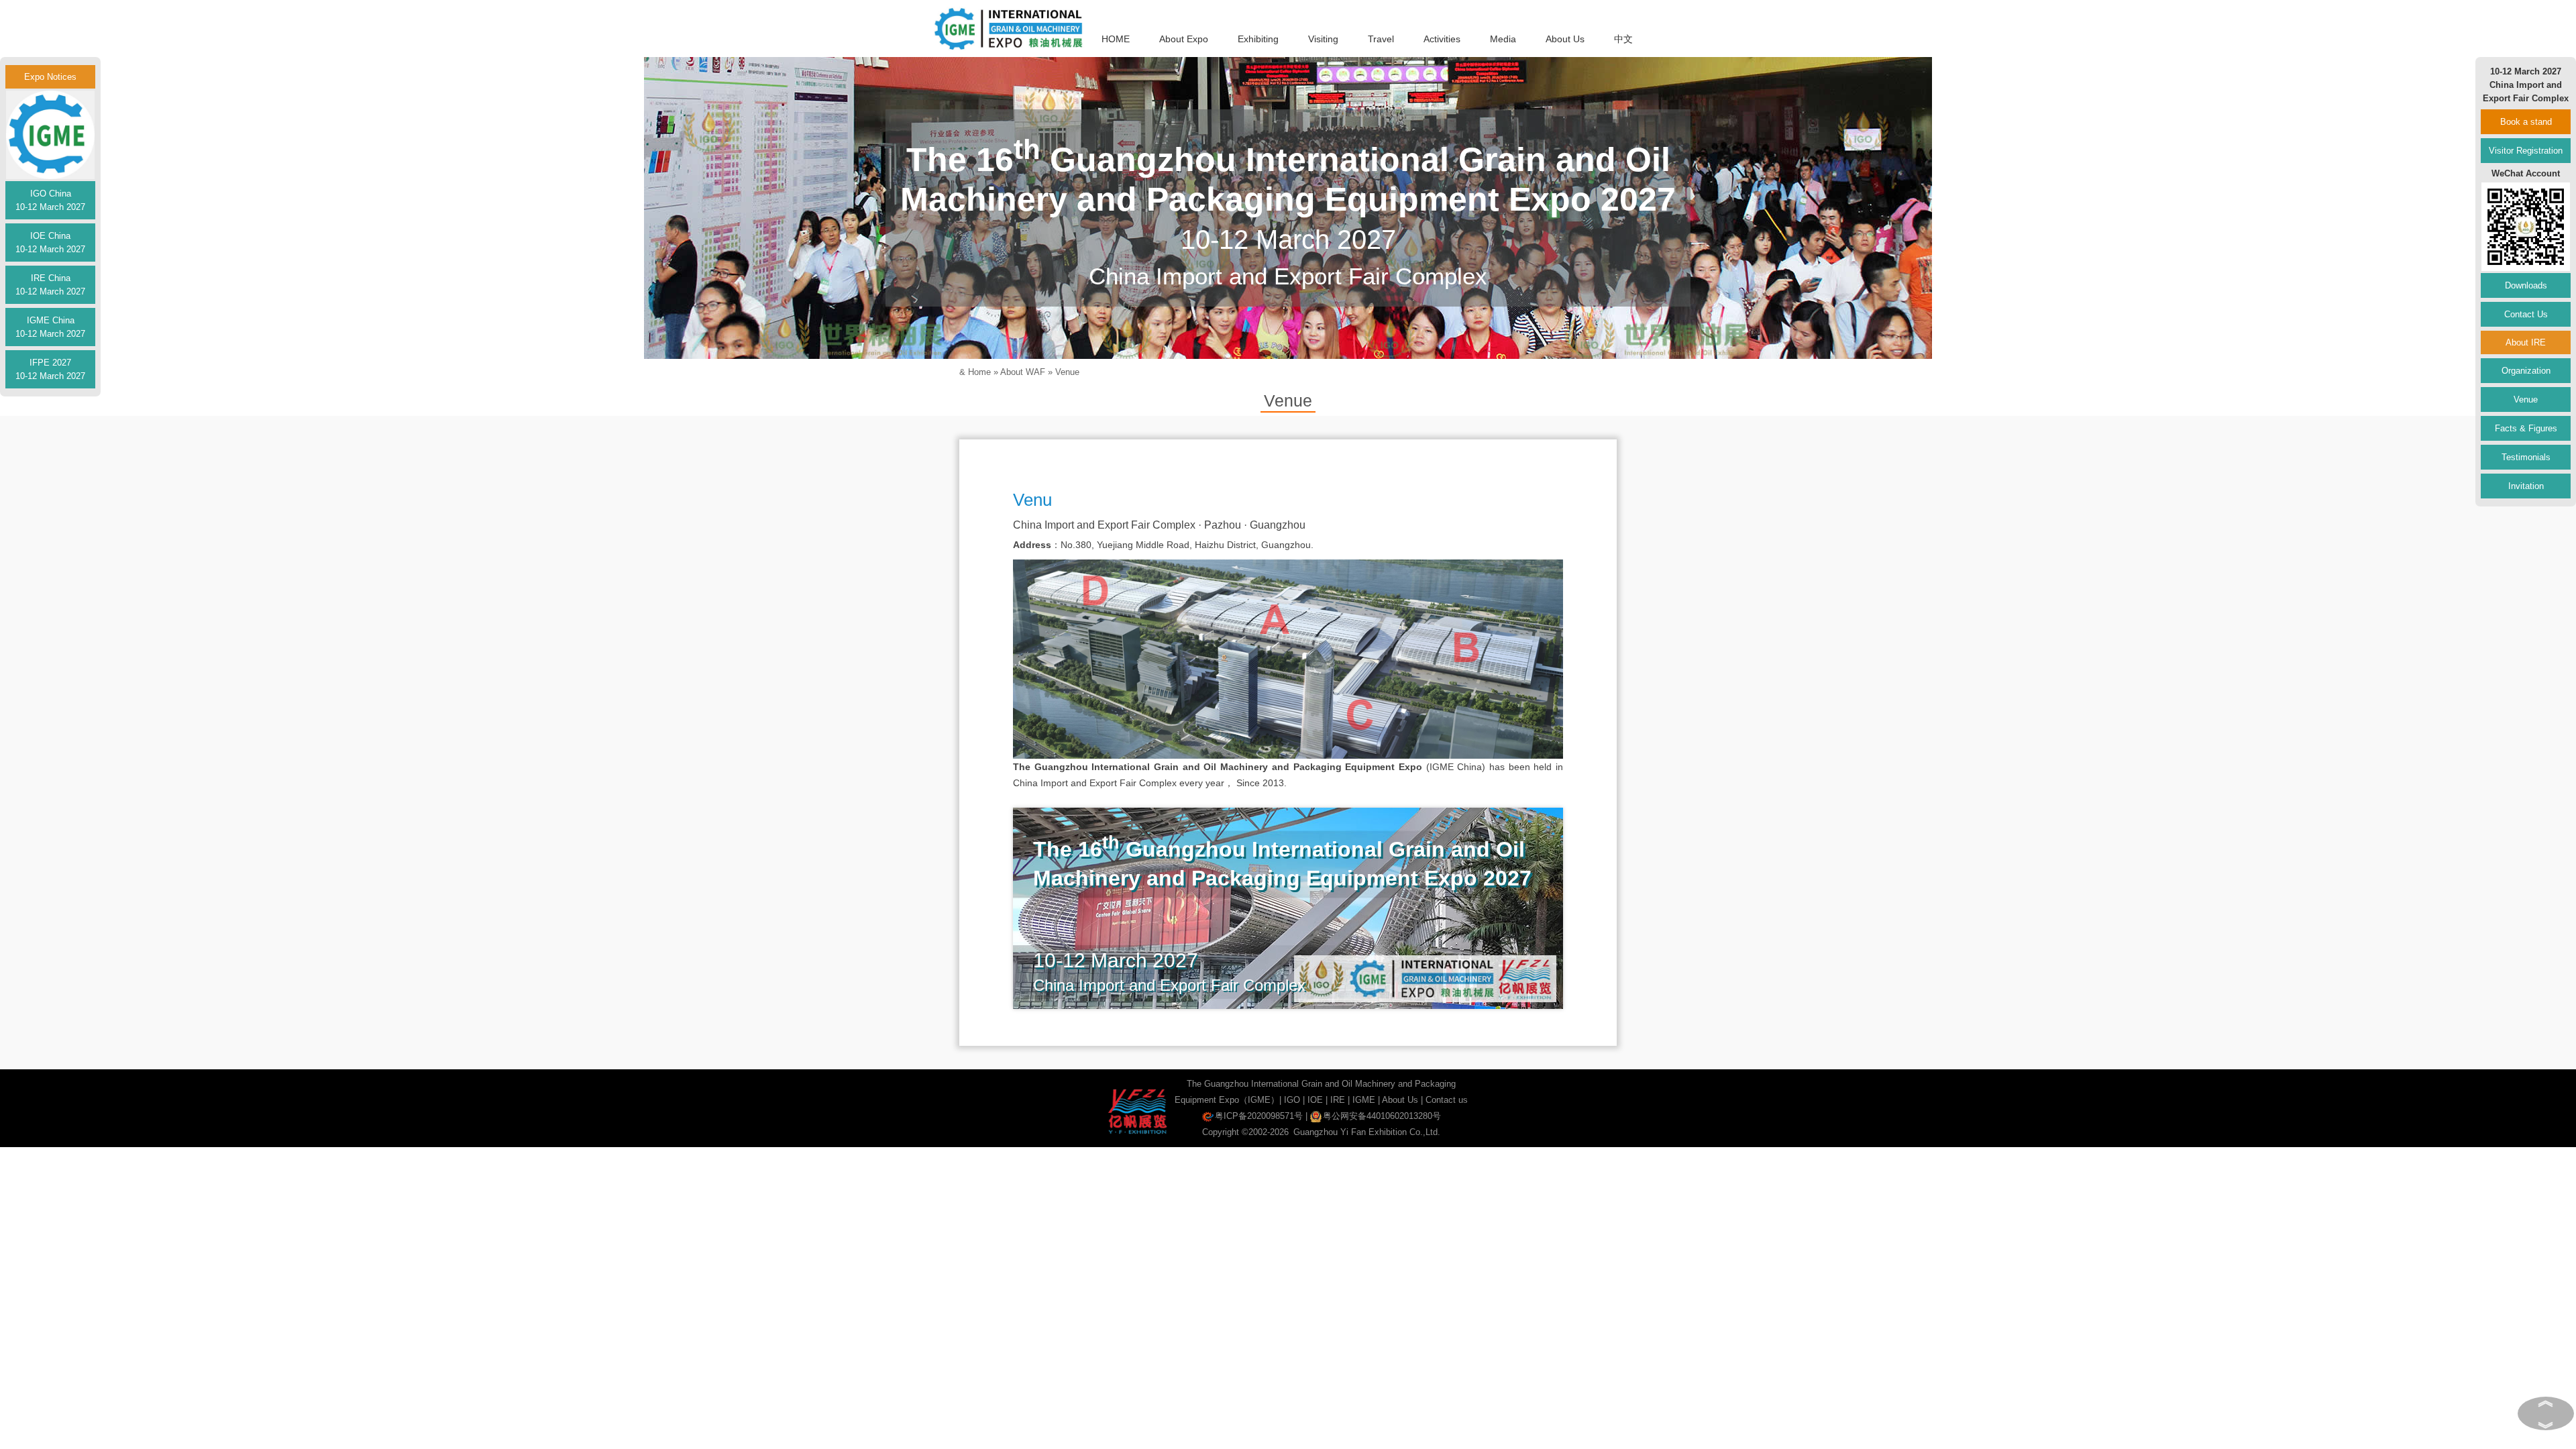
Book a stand (2526, 122)
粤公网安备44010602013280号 (1382, 1116)
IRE (1338, 1100)
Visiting (1323, 39)
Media (1503, 39)
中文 (1623, 39)
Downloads (2526, 285)
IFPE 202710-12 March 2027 (50, 369)
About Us (1565, 39)
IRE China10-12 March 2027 (50, 285)
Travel (1381, 39)
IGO (1292, 1100)
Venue (1067, 372)
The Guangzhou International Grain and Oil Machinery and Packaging (1321, 1084)
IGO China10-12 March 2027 (50, 200)
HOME (1116, 39)
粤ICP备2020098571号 (1259, 1116)
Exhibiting (1258, 39)
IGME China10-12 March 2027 (50, 327)
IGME (1364, 1100)
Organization (2526, 371)
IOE (1315, 1100)
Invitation (2526, 486)
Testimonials (2526, 457)
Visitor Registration (2526, 151)
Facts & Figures (2526, 428)
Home (979, 372)
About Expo (1184, 39)
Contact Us (2526, 314)
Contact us (1447, 1100)
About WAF (1023, 372)
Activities (1442, 39)
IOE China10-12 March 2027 (50, 243)
